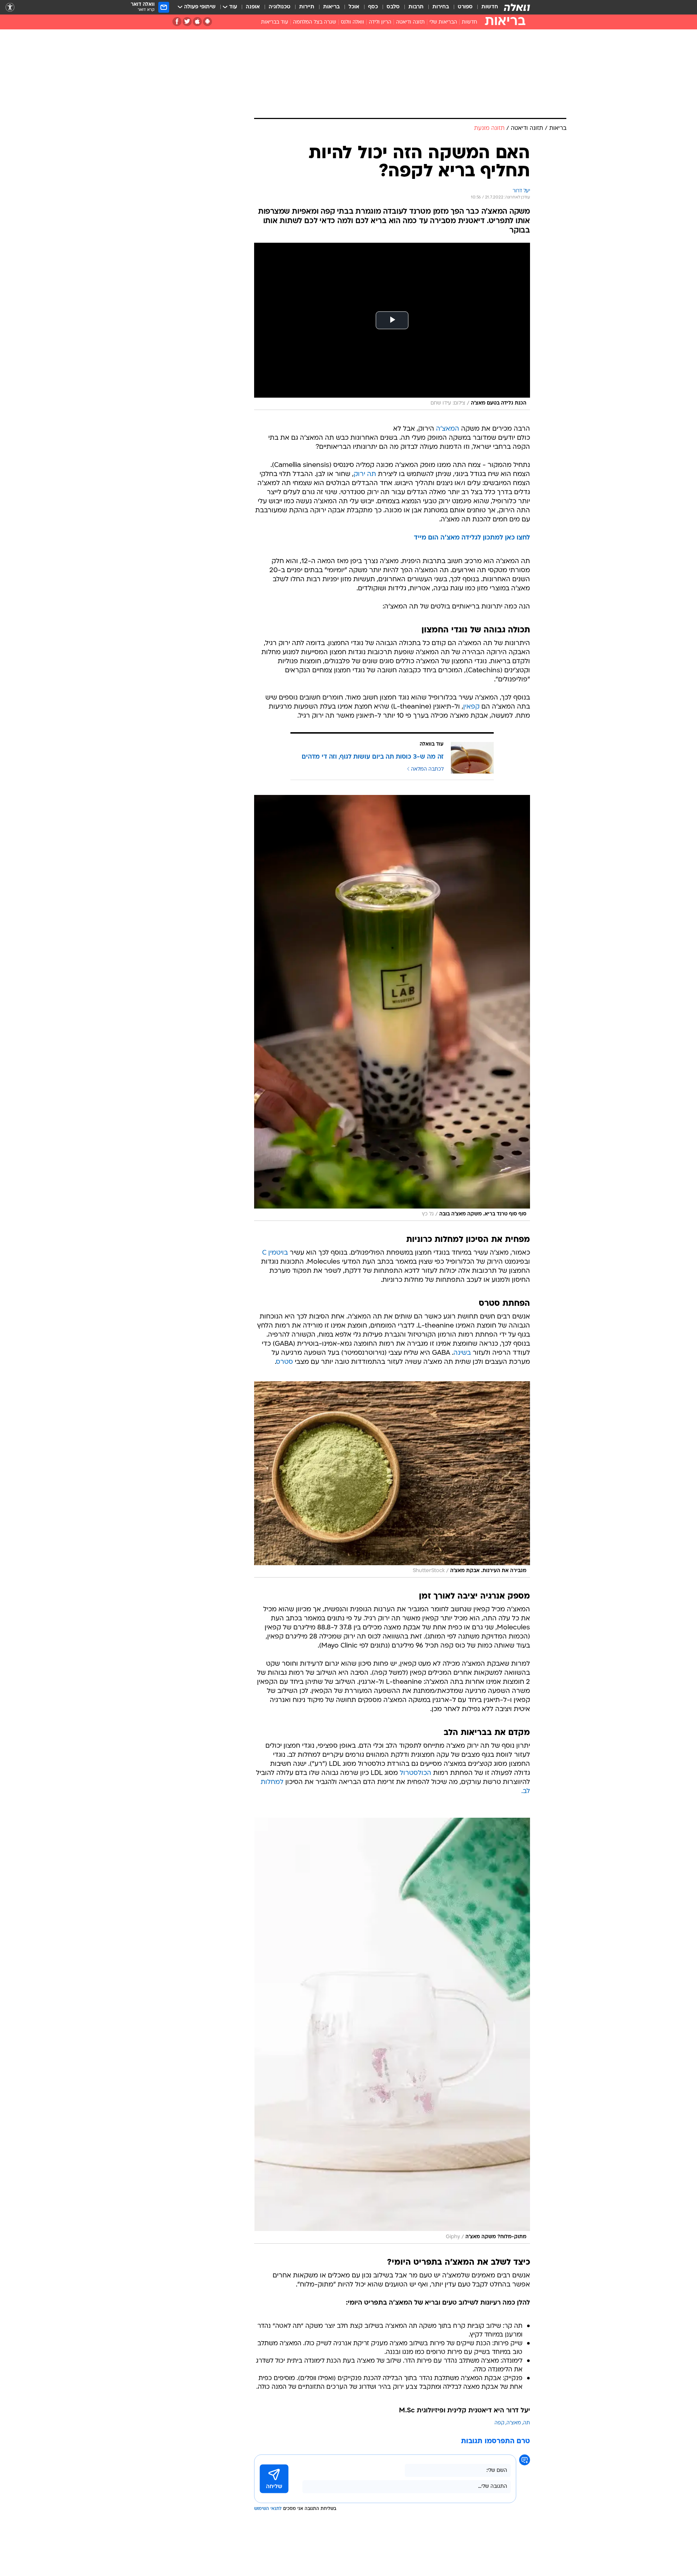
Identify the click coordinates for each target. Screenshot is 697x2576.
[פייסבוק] (177, 22)
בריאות (331, 7)
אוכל (354, 7)
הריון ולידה (380, 22)
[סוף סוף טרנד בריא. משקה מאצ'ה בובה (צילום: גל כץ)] (392, 1008)
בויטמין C (275, 1253)
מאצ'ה (514, 2423)
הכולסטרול (415, 1773)
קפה (499, 2423)
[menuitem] (485, 7)
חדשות (490, 7)
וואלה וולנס (352, 22)
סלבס (393, 7)
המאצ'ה (448, 429)
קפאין (471, 707)
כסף (373, 7)
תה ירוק (365, 474)
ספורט (465, 7)
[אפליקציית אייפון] (197, 22)
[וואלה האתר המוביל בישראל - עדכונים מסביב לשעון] (517, 7)
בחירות (441, 7)
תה (527, 2423)
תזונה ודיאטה (410, 22)
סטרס (285, 1362)
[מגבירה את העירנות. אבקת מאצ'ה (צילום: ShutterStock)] (392, 1479)
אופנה (253, 7)
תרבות (416, 7)
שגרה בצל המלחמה (315, 22)
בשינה (462, 1353)
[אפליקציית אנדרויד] (207, 22)
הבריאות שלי (443, 22)
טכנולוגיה (280, 7)
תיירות (307, 7)
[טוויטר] (187, 22)
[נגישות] (10, 7)
